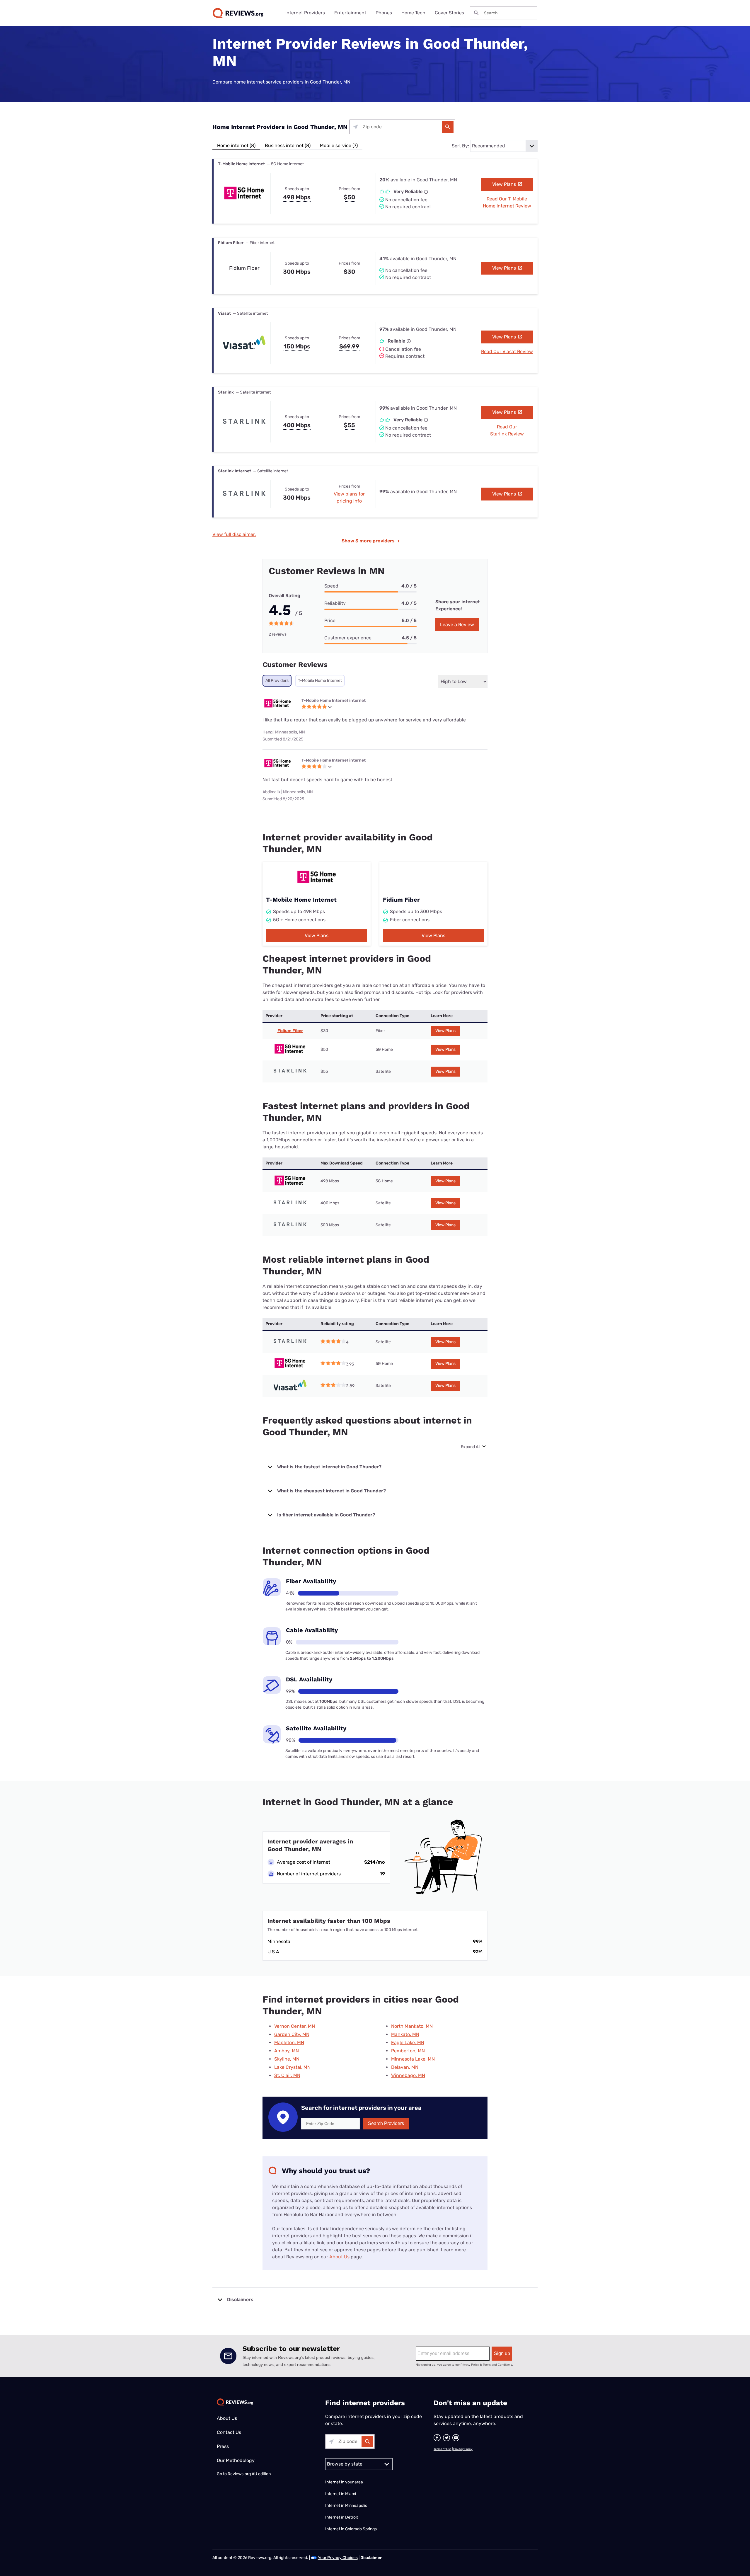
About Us (339, 2257)
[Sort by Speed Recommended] (504, 146)
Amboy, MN (287, 2051)
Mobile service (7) (339, 145)
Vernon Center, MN (295, 2026)
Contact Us (229, 2432)
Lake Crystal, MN (292, 2067)
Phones (384, 13)
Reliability (335, 603)
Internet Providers (305, 13)
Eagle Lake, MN (408, 2043)
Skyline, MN (287, 2059)
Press (223, 2446)
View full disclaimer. (234, 534)
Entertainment (350, 13)
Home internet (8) (236, 145)
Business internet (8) (288, 145)
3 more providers (371, 541)
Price (330, 620)
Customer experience (348, 638)
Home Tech (413, 13)
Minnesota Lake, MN (413, 2059)
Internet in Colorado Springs (351, 2529)
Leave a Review (457, 625)
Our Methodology (236, 2460)
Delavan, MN (405, 2067)
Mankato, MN (405, 2034)
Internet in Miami (341, 2494)
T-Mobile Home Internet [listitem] (320, 681)
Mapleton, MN (289, 2043)
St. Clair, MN (287, 2075)
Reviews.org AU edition (249, 2474)
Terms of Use (443, 2449)
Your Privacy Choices (338, 2558)
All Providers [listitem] (277, 681)
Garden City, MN (292, 2034)
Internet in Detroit (342, 2517)
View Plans (505, 184)
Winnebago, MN (408, 2075)
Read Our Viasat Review (507, 351)
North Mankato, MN (412, 2026)
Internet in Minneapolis (347, 2506)
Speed (331, 586)
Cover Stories (449, 13)
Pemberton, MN (408, 2051)
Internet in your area (344, 2482)
